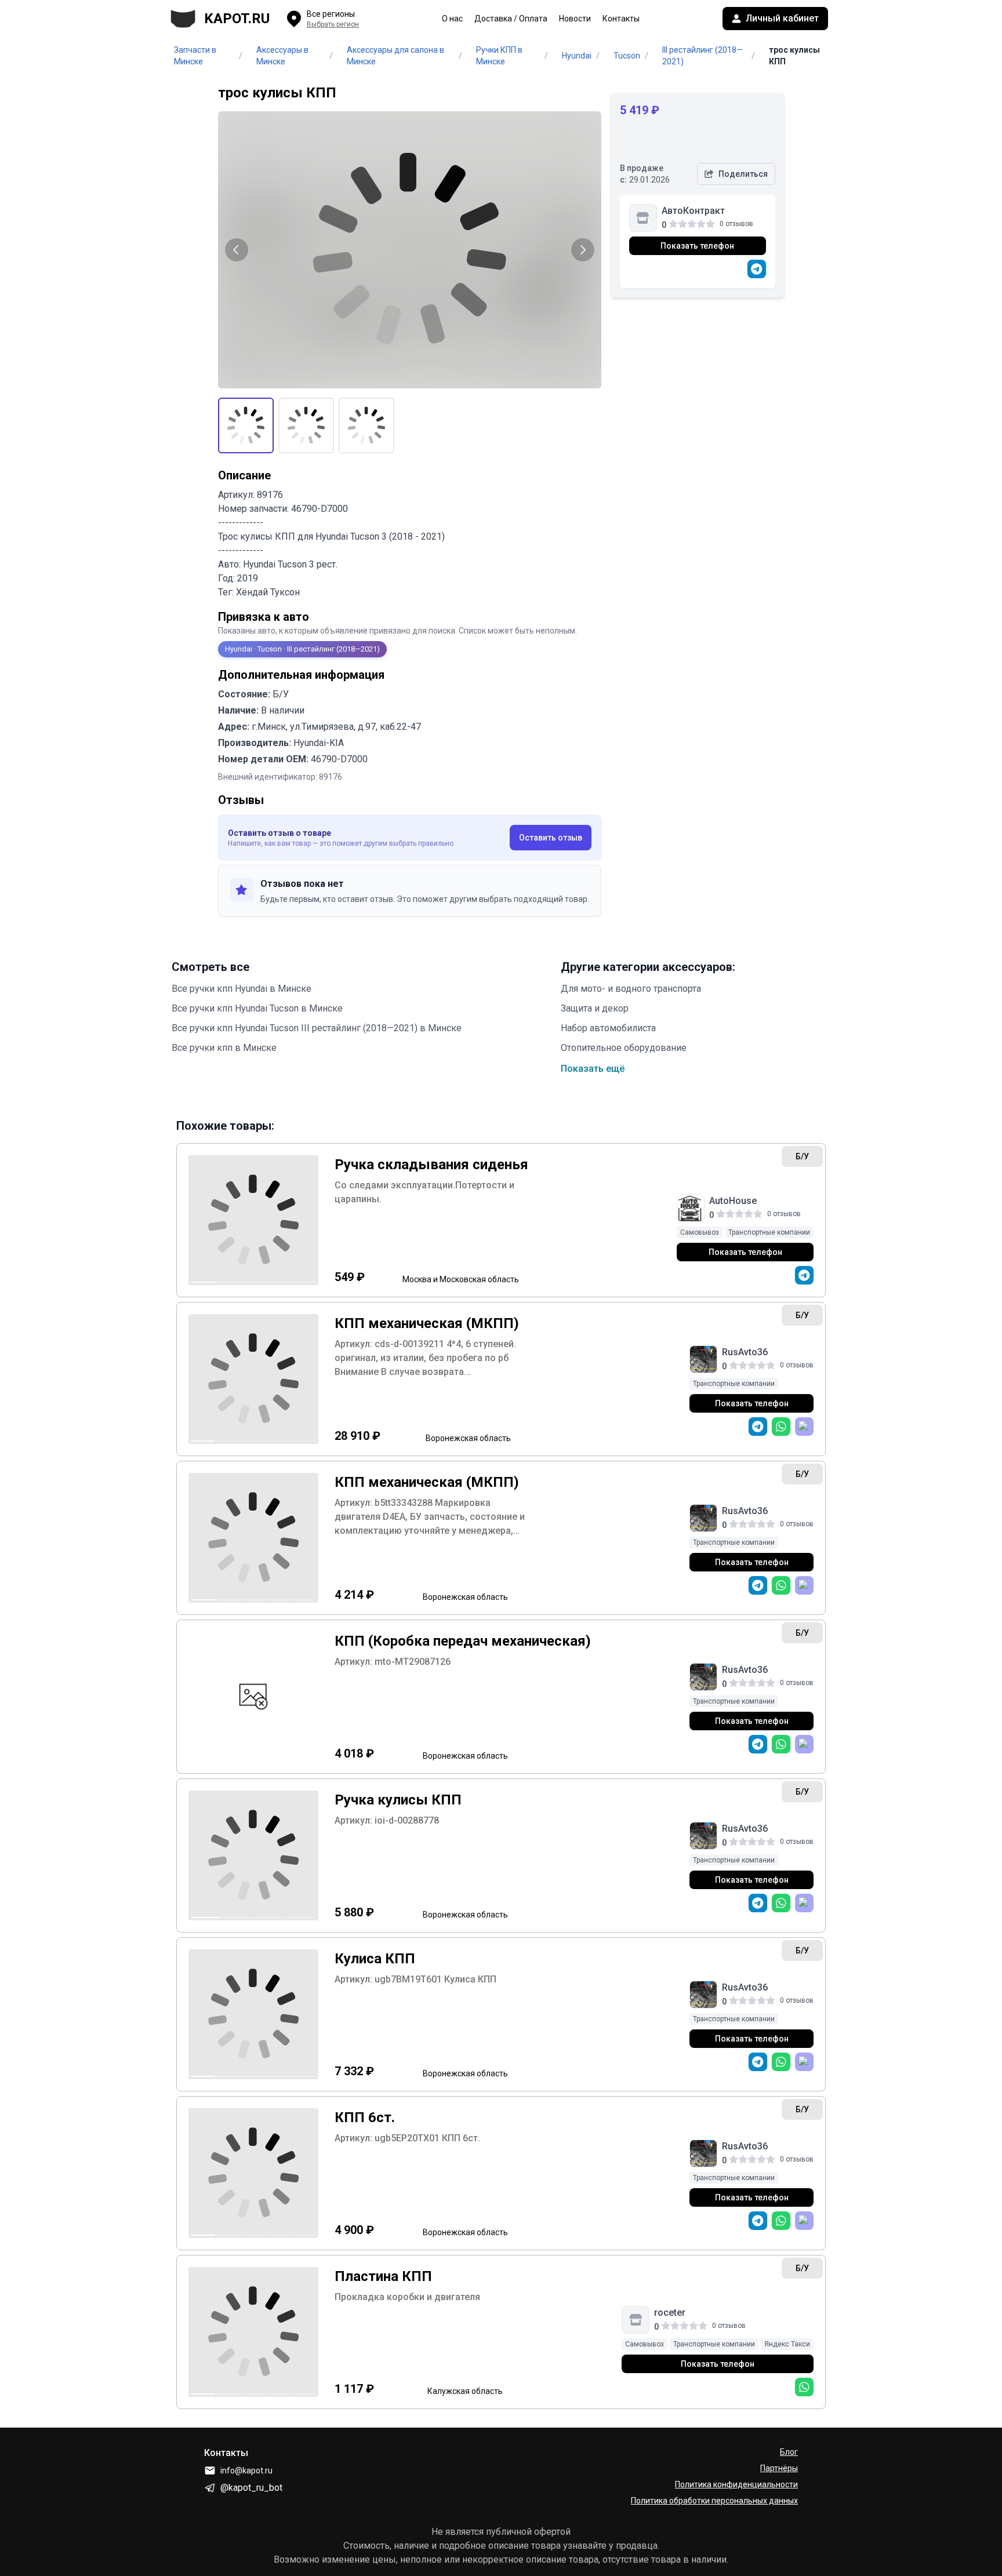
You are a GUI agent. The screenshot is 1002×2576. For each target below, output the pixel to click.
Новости (575, 19)
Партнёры (779, 2468)
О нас (452, 19)
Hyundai (577, 56)
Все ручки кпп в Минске (224, 1048)
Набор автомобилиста (608, 1028)
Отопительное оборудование (624, 1048)
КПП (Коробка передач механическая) (463, 1641)
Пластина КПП (383, 2276)
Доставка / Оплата (511, 19)
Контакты (621, 19)
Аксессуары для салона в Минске (395, 56)
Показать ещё (593, 1069)
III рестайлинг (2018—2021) (703, 56)
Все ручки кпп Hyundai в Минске (242, 989)
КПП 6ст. (365, 2117)
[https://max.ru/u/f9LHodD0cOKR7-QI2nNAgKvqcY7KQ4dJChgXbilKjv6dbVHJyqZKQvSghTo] (804, 1427)
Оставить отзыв (551, 838)
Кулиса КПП (375, 1959)
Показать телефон (697, 246)
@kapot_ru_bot (251, 2488)
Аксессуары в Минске (282, 56)
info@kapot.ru (246, 2471)
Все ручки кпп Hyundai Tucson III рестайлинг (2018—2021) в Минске (317, 1028)
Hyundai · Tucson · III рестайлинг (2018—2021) (302, 649)
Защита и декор (595, 1008)
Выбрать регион (333, 24)
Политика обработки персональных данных (714, 2501)
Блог (789, 2452)
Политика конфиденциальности (736, 2484)
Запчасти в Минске (195, 56)
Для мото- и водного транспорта (631, 989)
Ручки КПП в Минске (499, 56)
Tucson (627, 56)
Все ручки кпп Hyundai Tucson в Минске (257, 1008)
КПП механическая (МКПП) (427, 1323)
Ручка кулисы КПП (398, 1800)
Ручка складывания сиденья (431, 1165)
